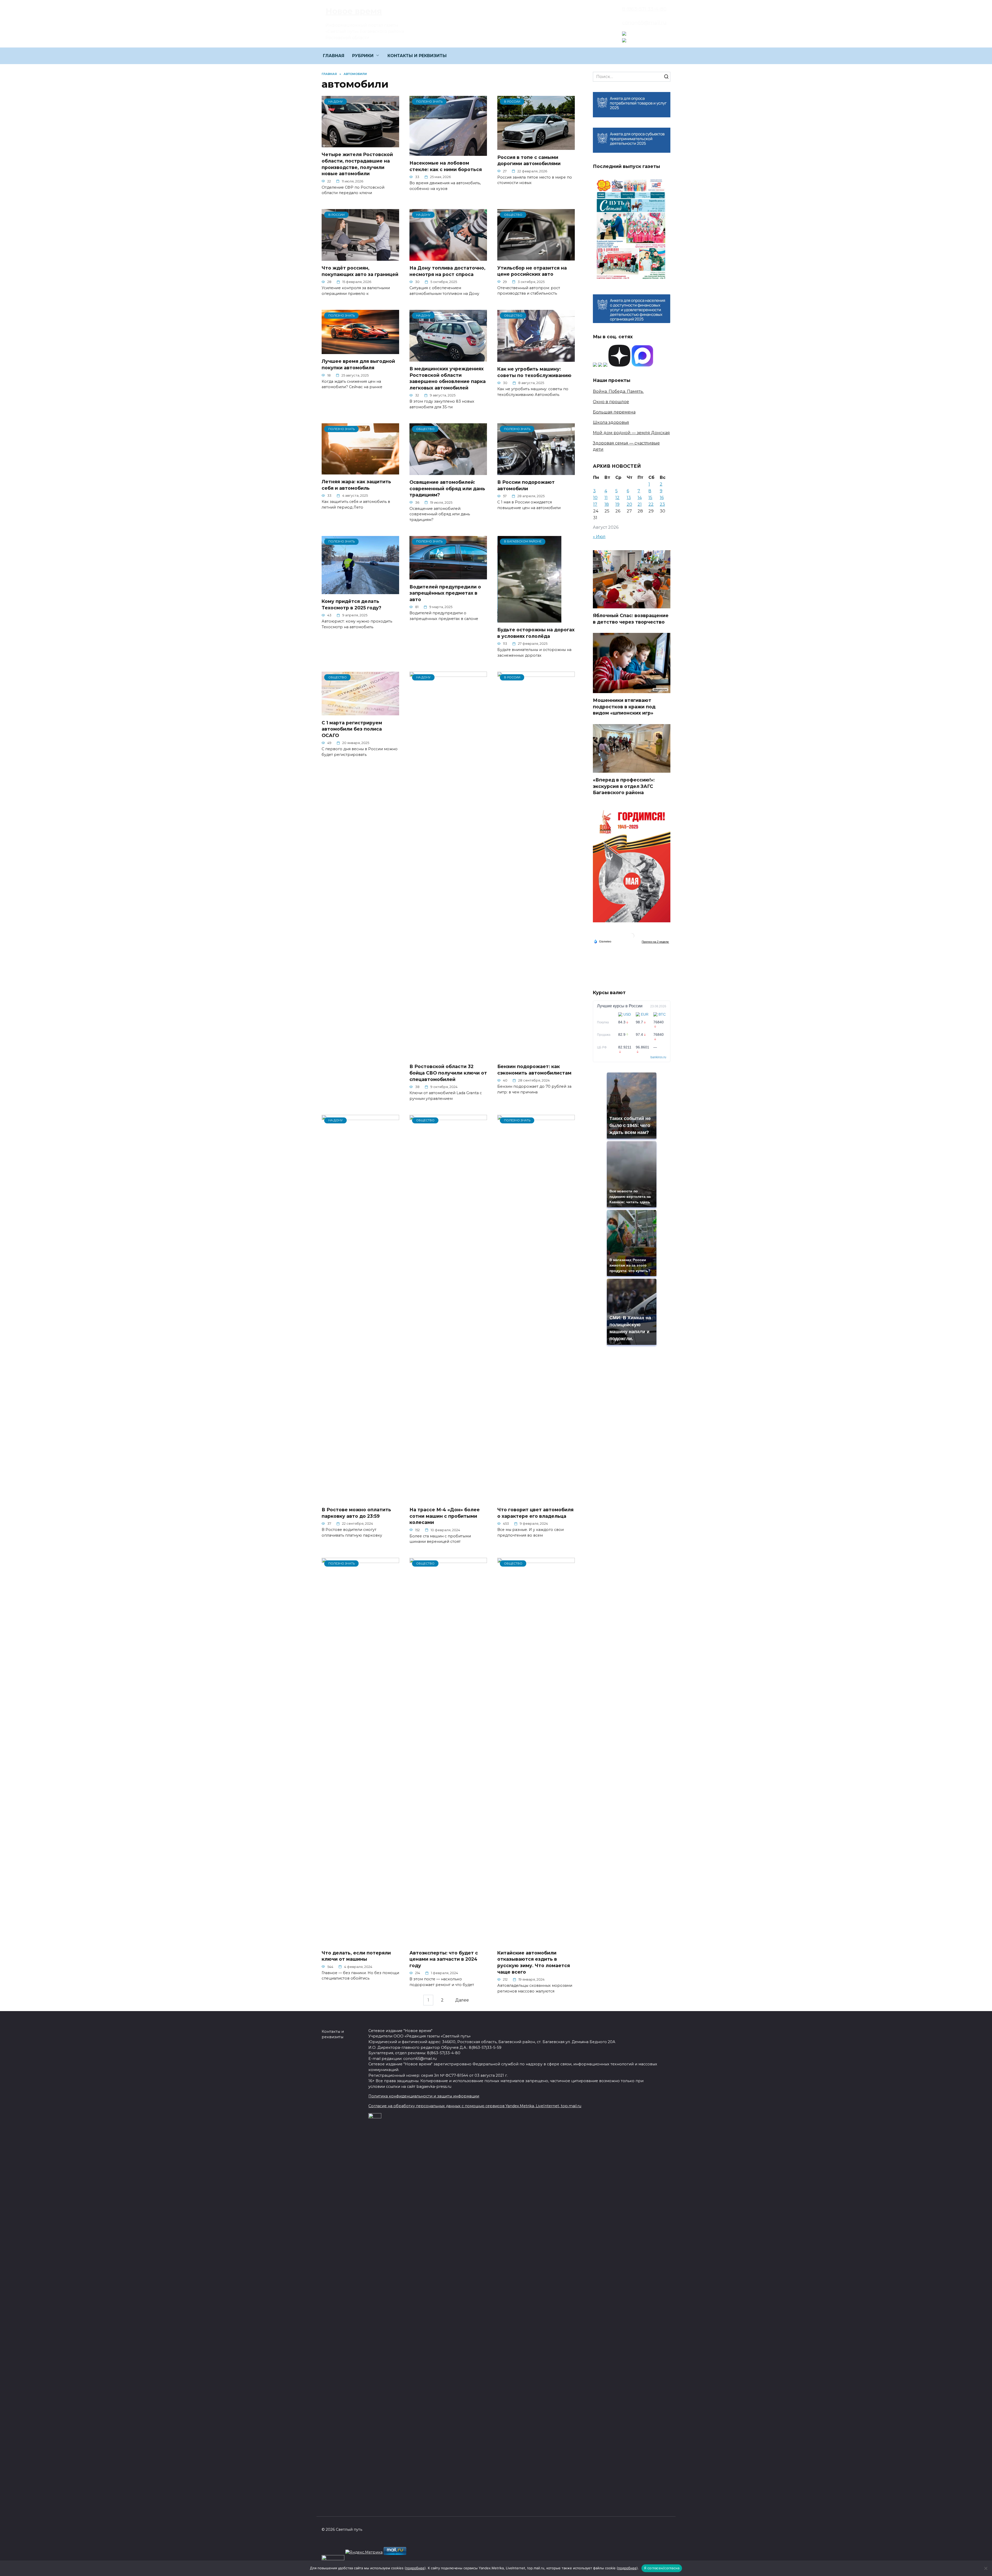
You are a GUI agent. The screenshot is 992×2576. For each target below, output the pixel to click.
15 (650, 498)
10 (595, 498)
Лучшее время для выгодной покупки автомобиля (358, 364)
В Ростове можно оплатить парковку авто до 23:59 (356, 1513)
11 (606, 498)
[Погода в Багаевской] (632, 937)
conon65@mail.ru (644, 22)
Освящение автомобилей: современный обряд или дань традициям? (447, 488)
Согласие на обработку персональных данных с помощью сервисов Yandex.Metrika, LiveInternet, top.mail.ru (475, 2106)
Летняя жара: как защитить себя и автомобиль (356, 485)
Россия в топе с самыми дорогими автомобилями (529, 160)
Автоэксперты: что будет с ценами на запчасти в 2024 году (444, 1959)
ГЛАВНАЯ (334, 56)
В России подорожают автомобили (526, 485)
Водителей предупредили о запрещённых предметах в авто (445, 593)
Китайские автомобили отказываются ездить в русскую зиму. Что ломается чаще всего (534, 1962)
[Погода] (602, 941)
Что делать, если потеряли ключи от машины (356, 1956)
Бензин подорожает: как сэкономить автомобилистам (534, 1070)
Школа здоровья (611, 422)
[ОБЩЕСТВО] (536, 257)
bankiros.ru (658, 1057)
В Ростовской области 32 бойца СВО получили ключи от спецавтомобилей (448, 1073)
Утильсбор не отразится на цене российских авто (532, 271)
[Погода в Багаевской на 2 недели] (655, 942)
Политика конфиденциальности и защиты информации (424, 2096)
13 (629, 498)
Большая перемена (614, 412)
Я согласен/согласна (662, 2568)
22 (651, 504)
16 (662, 498)
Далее (462, 2000)
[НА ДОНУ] (360, 144)
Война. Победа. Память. (618, 391)
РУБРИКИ (363, 56)
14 (640, 498)
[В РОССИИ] (536, 147)
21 (640, 504)
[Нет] (986, 2568)
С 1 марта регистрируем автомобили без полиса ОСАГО (352, 729)
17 (595, 504)
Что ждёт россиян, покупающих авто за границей (360, 271)
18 (607, 504)
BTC (662, 1014)
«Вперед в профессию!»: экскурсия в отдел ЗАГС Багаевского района (624, 786)
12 (617, 498)
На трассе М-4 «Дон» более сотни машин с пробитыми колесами (445, 1516)
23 (662, 504)
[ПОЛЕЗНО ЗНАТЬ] (448, 153)
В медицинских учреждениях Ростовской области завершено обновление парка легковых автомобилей (448, 378)
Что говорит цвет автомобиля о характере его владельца (535, 1513)
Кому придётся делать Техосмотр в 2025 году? (351, 604)
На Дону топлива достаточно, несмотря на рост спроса (447, 271)
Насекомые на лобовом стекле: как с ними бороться (446, 166)
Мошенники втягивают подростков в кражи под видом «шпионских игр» (624, 707)
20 (629, 504)
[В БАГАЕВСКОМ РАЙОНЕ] (529, 619)
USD (627, 1014)
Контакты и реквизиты (333, 2034)
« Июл (599, 537)
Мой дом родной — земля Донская (631, 433)
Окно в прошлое (611, 402)
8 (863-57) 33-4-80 (644, 9)
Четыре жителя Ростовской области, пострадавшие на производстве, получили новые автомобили (357, 164)
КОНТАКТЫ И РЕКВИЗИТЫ (417, 56)
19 (617, 504)
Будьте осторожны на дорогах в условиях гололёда (536, 633)
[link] (624, 32)
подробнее (415, 2568)
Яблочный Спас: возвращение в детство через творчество (631, 619)
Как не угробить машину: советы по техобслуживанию (534, 372)
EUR (645, 1014)
